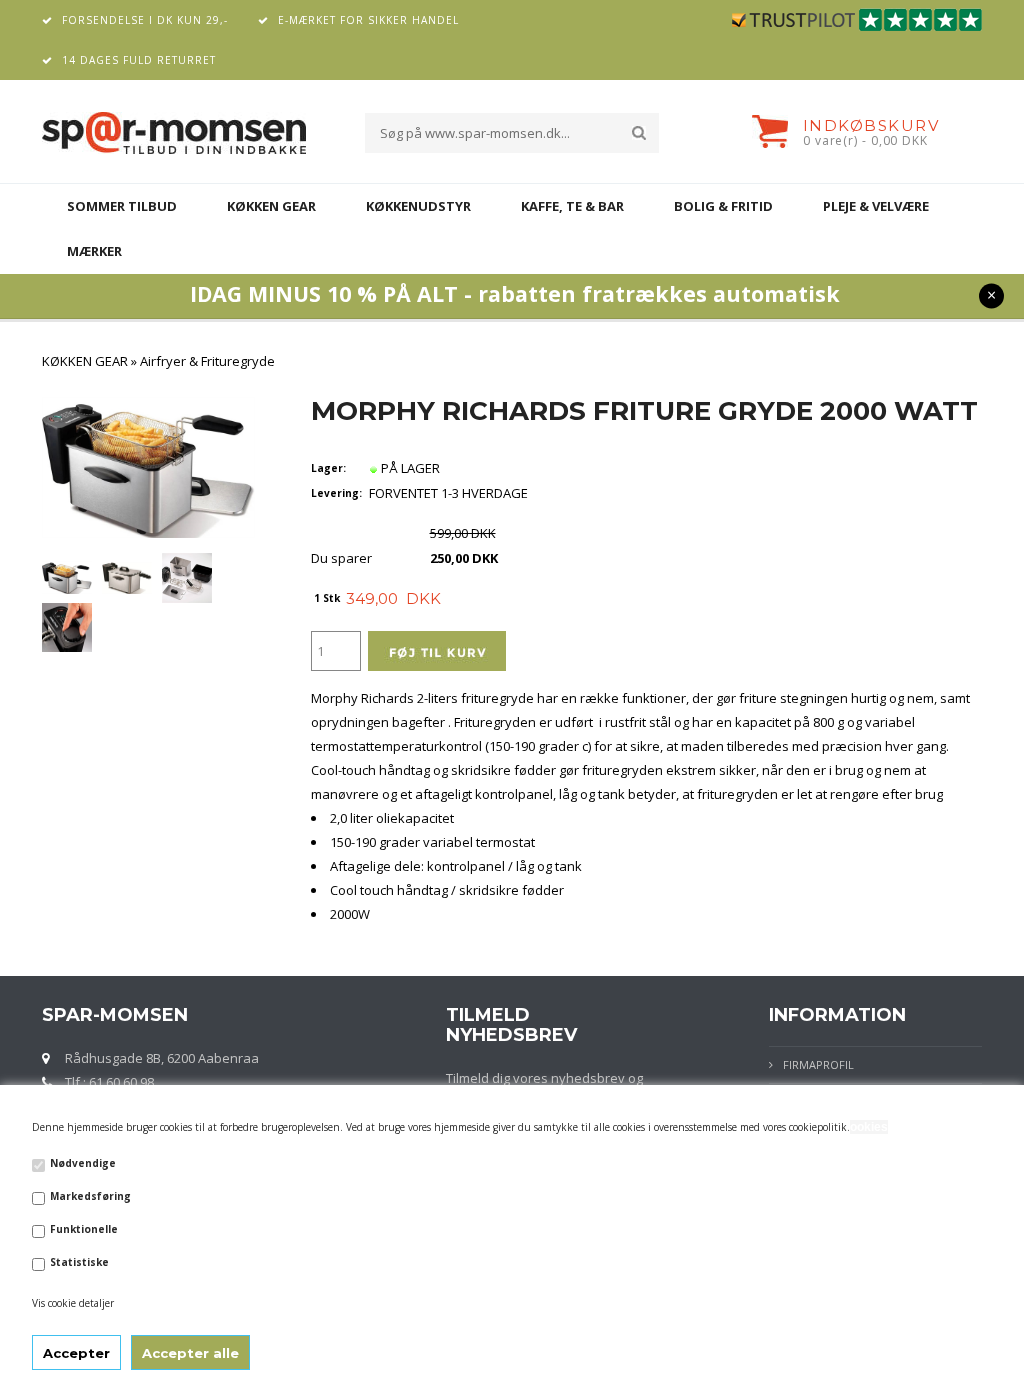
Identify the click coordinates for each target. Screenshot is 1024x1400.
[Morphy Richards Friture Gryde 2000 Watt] (67, 577)
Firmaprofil (818, 1064)
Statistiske (79, 1262)
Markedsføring (90, 1196)
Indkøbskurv (871, 125)
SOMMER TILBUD (122, 206)
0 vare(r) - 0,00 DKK (865, 140)
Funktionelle (84, 1229)
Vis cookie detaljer (73, 1303)
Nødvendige (83, 1163)
